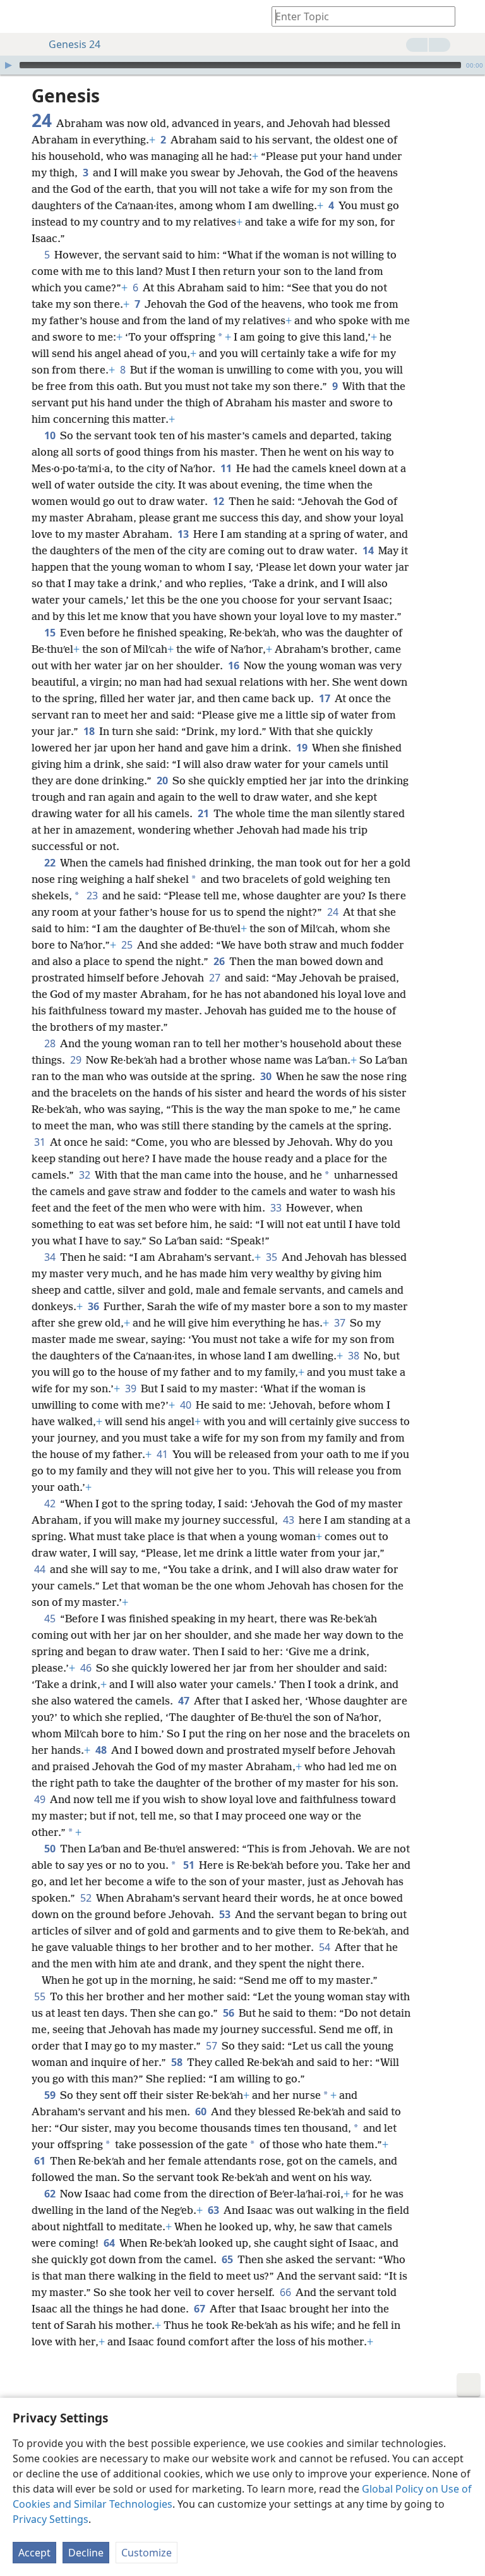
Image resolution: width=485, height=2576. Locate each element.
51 (190, 1865)
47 (185, 1701)
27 (216, 978)
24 (334, 912)
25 (128, 945)
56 (230, 2013)
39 (132, 1388)
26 (220, 961)
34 (51, 1257)
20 (163, 781)
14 (369, 550)
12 (219, 501)
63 (214, 2210)
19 (303, 748)
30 (267, 1076)
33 (277, 1208)
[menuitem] (19, 16)
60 (202, 2111)
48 (102, 1750)
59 (51, 2095)
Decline (86, 2553)
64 (110, 2243)
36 (94, 1306)
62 (51, 2194)
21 (204, 813)
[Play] (8, 65)
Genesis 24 (75, 44)
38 (355, 1356)
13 (184, 534)
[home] (19, 16)
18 (90, 731)
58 (178, 2062)
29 (77, 1060)
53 (226, 1914)
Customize (147, 2553)
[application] (242, 65)
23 (93, 896)
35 (272, 1257)
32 (86, 1175)
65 (228, 2259)
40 (187, 1405)
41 (163, 1454)
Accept (34, 2553)
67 (201, 2309)
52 (87, 1898)
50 (51, 1849)
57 (213, 2046)
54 (326, 1947)
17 (326, 698)
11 (227, 468)
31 (41, 1142)
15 (51, 633)
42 (51, 1504)
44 (41, 1569)
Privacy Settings (51, 2519)
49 (41, 1799)
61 (41, 2161)
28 (51, 1043)
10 (51, 435)
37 (341, 1323)
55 (41, 1996)
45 (51, 1619)
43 (290, 1520)
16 (235, 665)
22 (51, 863)
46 (87, 1668)
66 (286, 2292)
